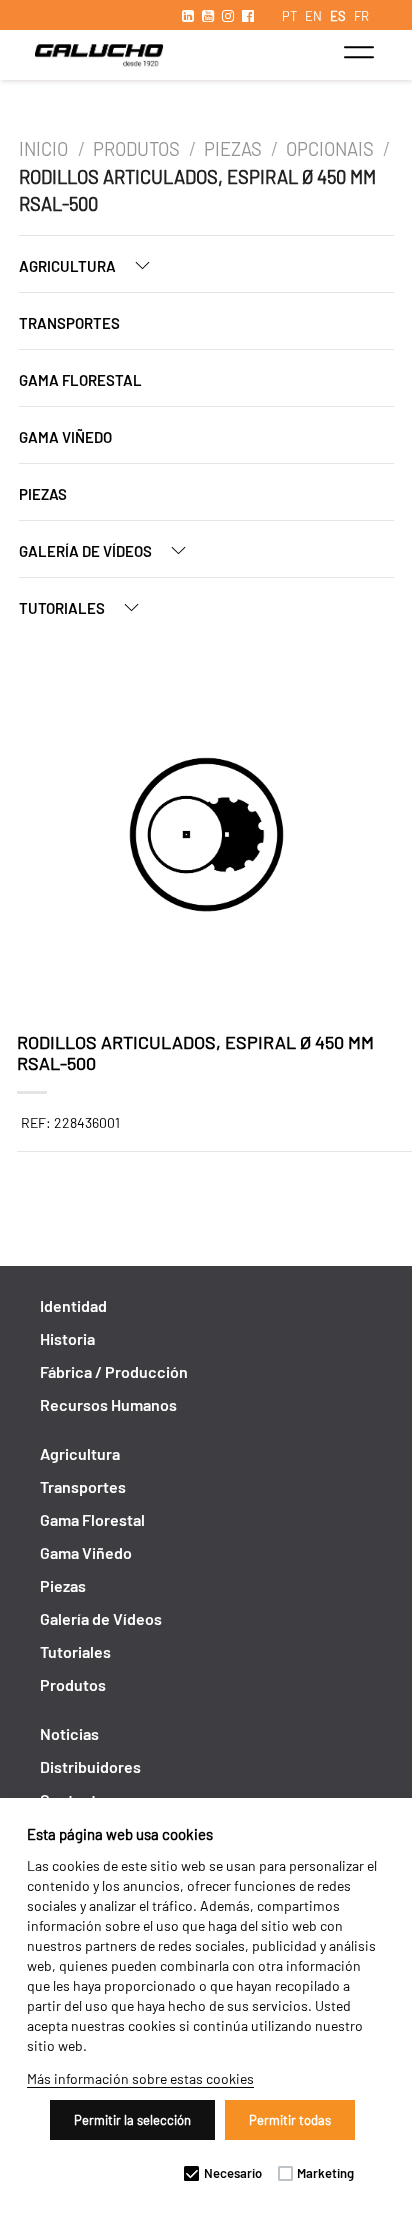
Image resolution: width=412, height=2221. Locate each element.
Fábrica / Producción (114, 1371)
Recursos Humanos (108, 1404)
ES (338, 16)
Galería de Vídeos (87, 551)
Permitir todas (290, 2120)
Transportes (69, 323)
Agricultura (69, 266)
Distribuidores (90, 1766)
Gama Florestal (80, 380)
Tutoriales (63, 608)
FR (361, 16)
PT (289, 16)
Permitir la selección (132, 2120)
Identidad (73, 1305)
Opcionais (330, 149)
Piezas (233, 149)
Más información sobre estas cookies (140, 2078)
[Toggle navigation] (358, 52)
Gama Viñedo (65, 437)
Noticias (69, 1733)
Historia (67, 1338)
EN (313, 16)
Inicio (45, 149)
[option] (206, 838)
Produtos (136, 149)
